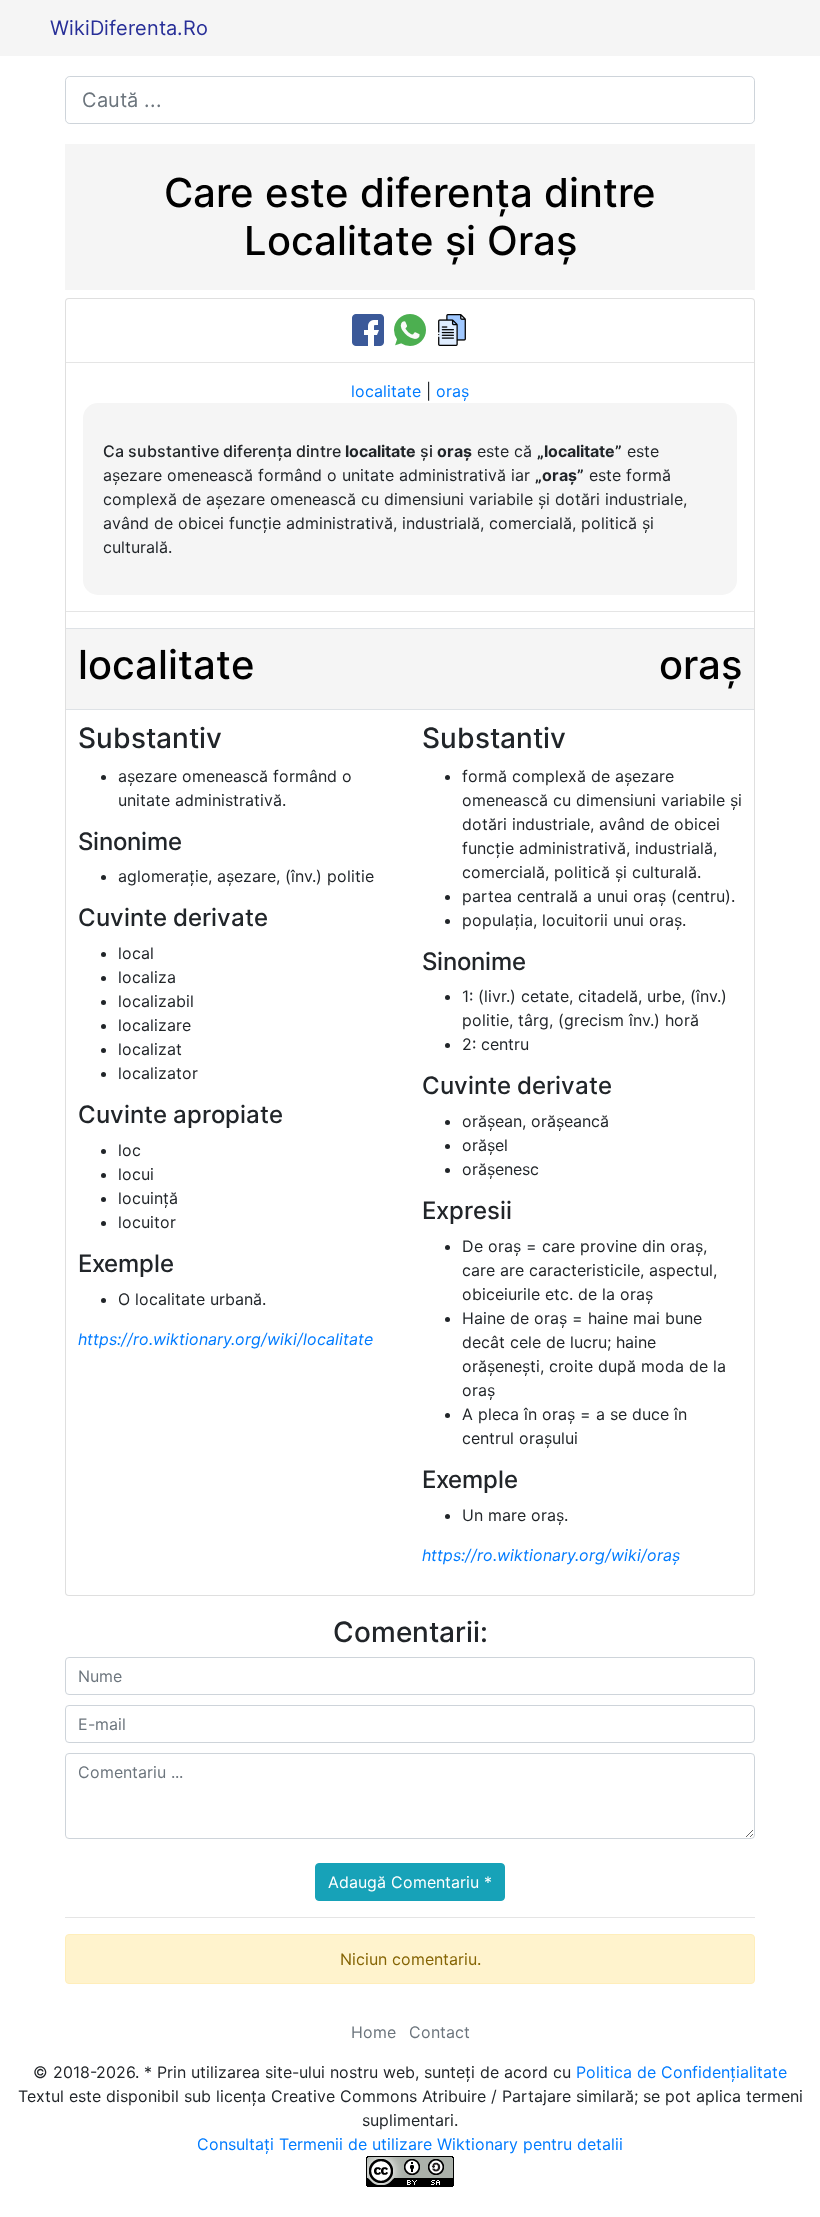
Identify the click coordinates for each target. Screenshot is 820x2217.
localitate (386, 391)
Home (373, 2032)
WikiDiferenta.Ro (129, 28)
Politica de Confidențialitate (681, 2072)
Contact (439, 2032)
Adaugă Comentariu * (410, 1882)
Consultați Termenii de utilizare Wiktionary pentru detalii (410, 2144)
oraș (452, 391)
